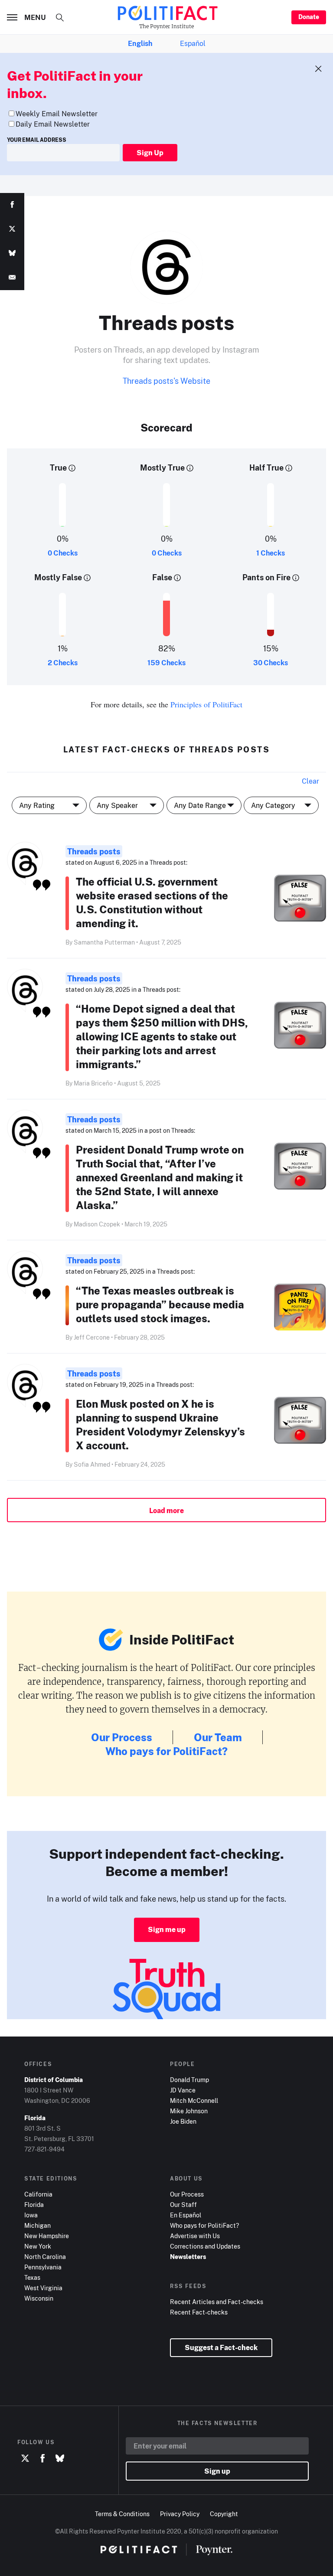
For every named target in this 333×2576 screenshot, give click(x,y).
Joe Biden (183, 2121)
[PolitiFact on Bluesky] (60, 2458)
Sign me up (167, 1929)
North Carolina (45, 2257)
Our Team (218, 1737)
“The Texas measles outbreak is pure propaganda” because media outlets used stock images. (160, 1304)
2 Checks (63, 663)
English (140, 43)
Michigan (38, 2225)
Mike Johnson (189, 2111)
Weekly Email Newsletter (57, 114)
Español (193, 43)
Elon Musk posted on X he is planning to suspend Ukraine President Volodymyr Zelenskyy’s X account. (160, 1424)
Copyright (224, 2514)
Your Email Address (37, 140)
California (38, 2194)
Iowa (31, 2215)
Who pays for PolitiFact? (166, 1751)
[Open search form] (60, 17)
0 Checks (63, 553)
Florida (34, 2205)
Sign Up (150, 153)
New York (38, 2246)
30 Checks (271, 663)
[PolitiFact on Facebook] (42, 2458)
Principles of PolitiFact (206, 704)
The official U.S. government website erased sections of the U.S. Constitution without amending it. (152, 902)
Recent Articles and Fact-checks (217, 2302)
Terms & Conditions (122, 2514)
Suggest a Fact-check (221, 2347)
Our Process (122, 1737)
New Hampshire (47, 2236)
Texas (32, 2277)
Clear (310, 781)
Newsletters (188, 2257)
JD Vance (183, 2090)
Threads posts (94, 851)
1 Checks (271, 553)
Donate (309, 17)
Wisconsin (39, 2298)
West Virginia (43, 2288)
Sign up (217, 2471)
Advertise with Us (195, 2236)
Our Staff (183, 2205)
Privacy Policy (180, 2514)
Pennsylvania (43, 2267)
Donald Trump (189, 2080)
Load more (166, 1510)
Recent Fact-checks (199, 2312)
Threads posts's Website (166, 381)
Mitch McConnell (194, 2100)
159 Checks (166, 663)
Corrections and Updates (205, 2246)
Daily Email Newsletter (53, 124)
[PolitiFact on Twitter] (25, 2458)
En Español (186, 2215)
